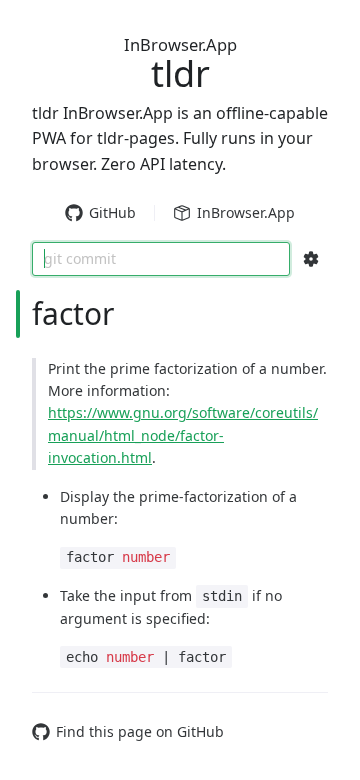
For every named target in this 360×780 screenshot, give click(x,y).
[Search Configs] (311, 259)
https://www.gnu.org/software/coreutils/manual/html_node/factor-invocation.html (183, 435)
